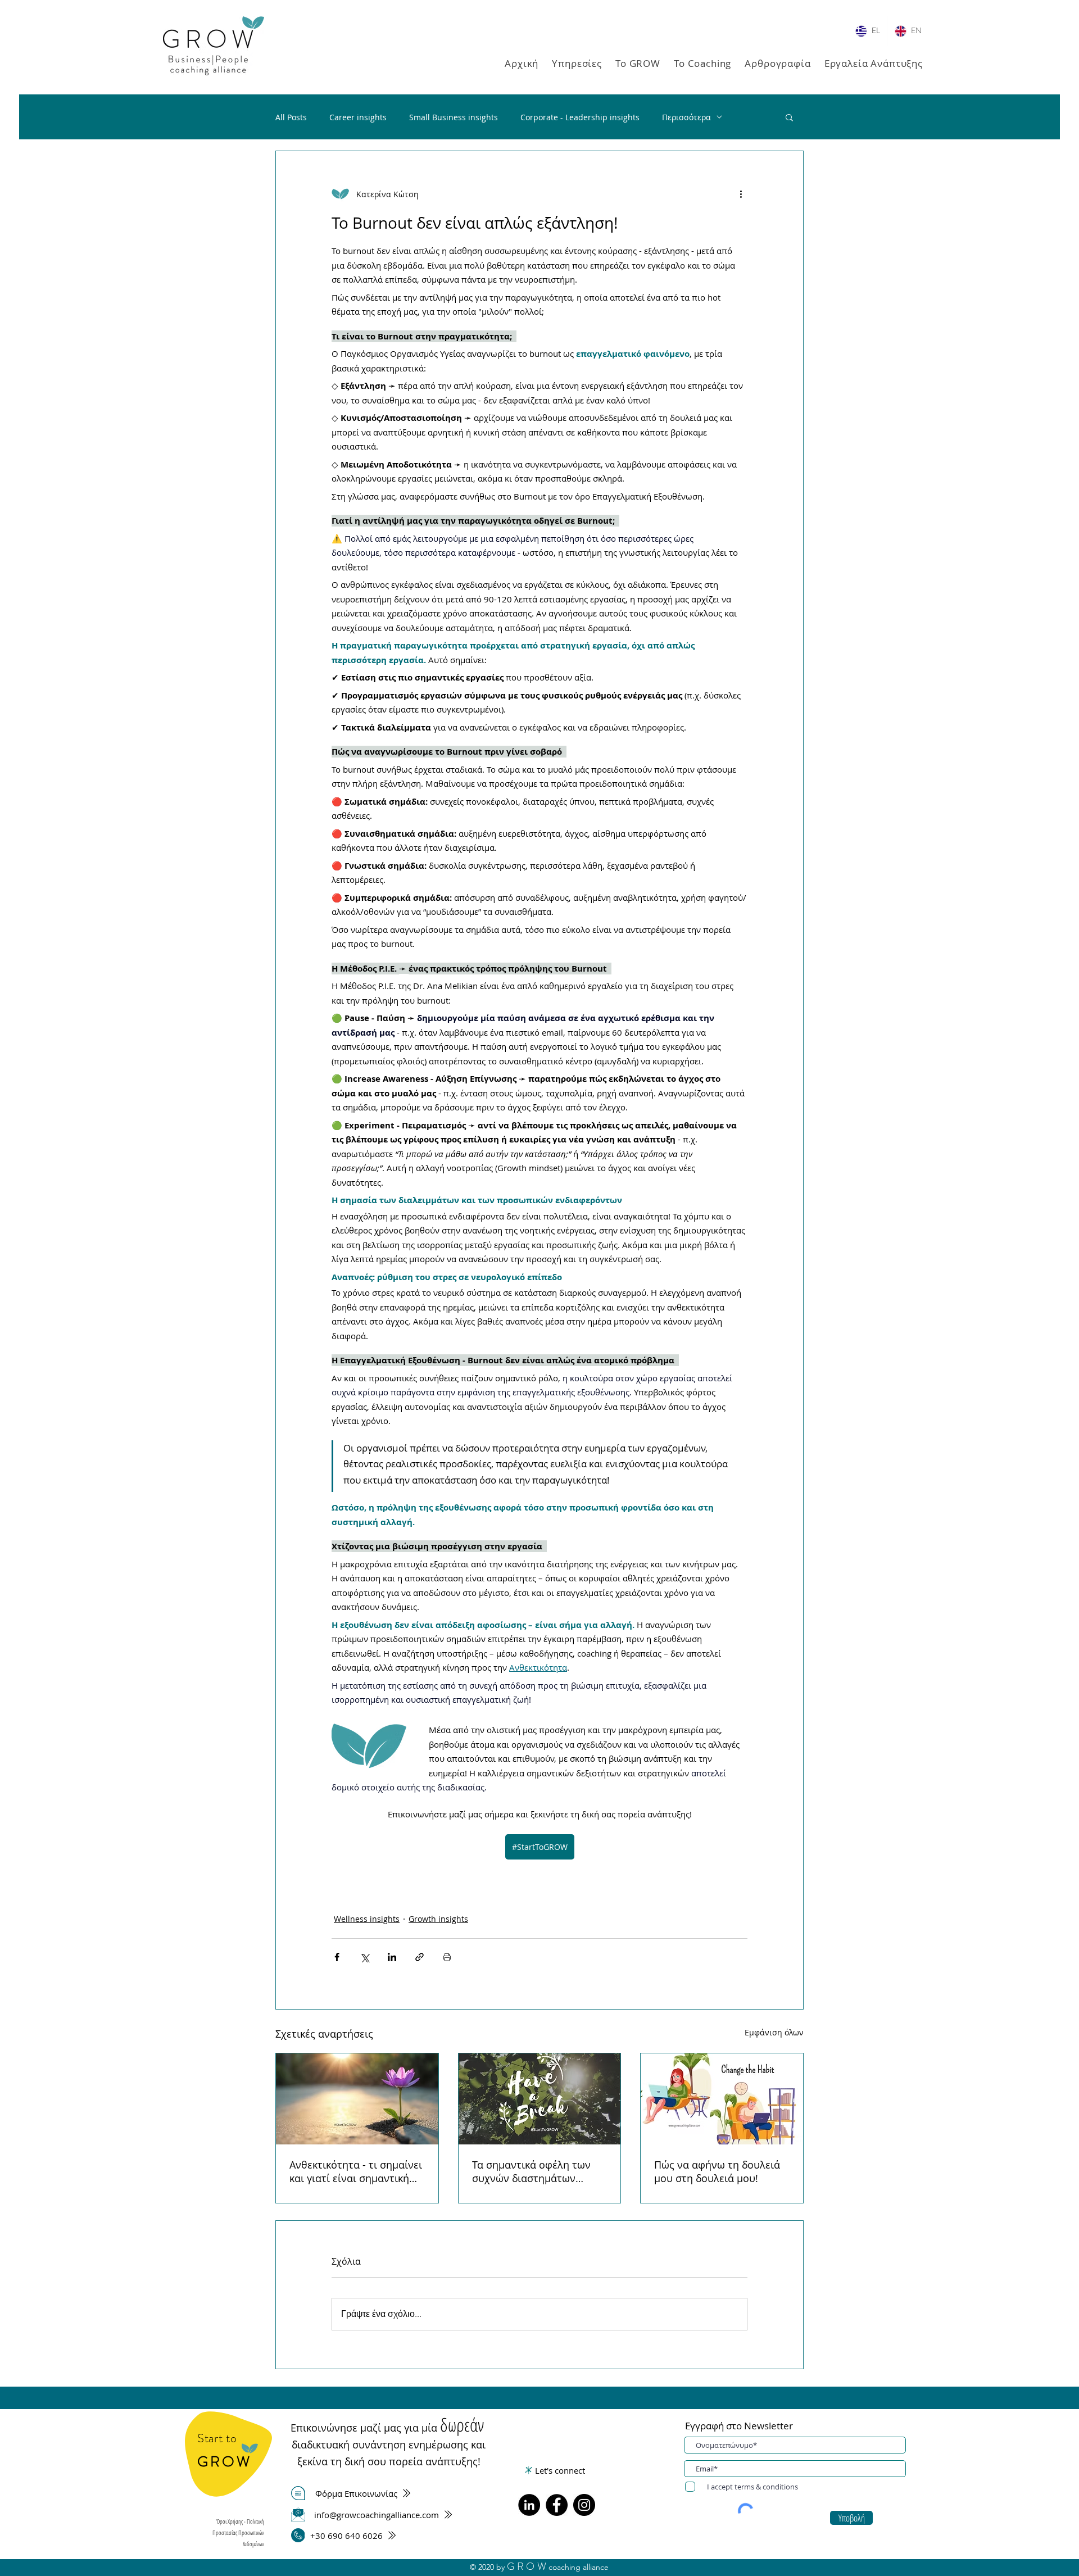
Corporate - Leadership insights (580, 117)
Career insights (358, 117)
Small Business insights (454, 117)
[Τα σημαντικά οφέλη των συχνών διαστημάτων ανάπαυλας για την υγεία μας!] (540, 2099)
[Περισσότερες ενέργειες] (741, 194)
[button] (577, 63)
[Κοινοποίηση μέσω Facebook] (337, 1957)
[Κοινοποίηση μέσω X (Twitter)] (364, 1957)
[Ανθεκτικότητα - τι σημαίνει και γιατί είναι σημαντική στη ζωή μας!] (357, 2099)
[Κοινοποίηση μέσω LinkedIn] (392, 1957)
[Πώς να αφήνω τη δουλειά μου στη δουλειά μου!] (722, 2099)
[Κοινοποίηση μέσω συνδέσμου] (420, 1957)
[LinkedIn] (529, 2505)
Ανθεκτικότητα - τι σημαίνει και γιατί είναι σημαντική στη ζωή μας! (356, 2171)
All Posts (291, 117)
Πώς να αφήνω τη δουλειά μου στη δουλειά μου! (717, 2171)
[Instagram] (584, 2505)
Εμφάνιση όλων (774, 2032)
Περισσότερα (686, 117)
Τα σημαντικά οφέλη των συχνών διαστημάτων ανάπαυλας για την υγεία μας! (532, 2171)
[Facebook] (557, 2505)
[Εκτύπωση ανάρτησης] (447, 1957)
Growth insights (438, 1919)
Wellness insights (367, 1919)
